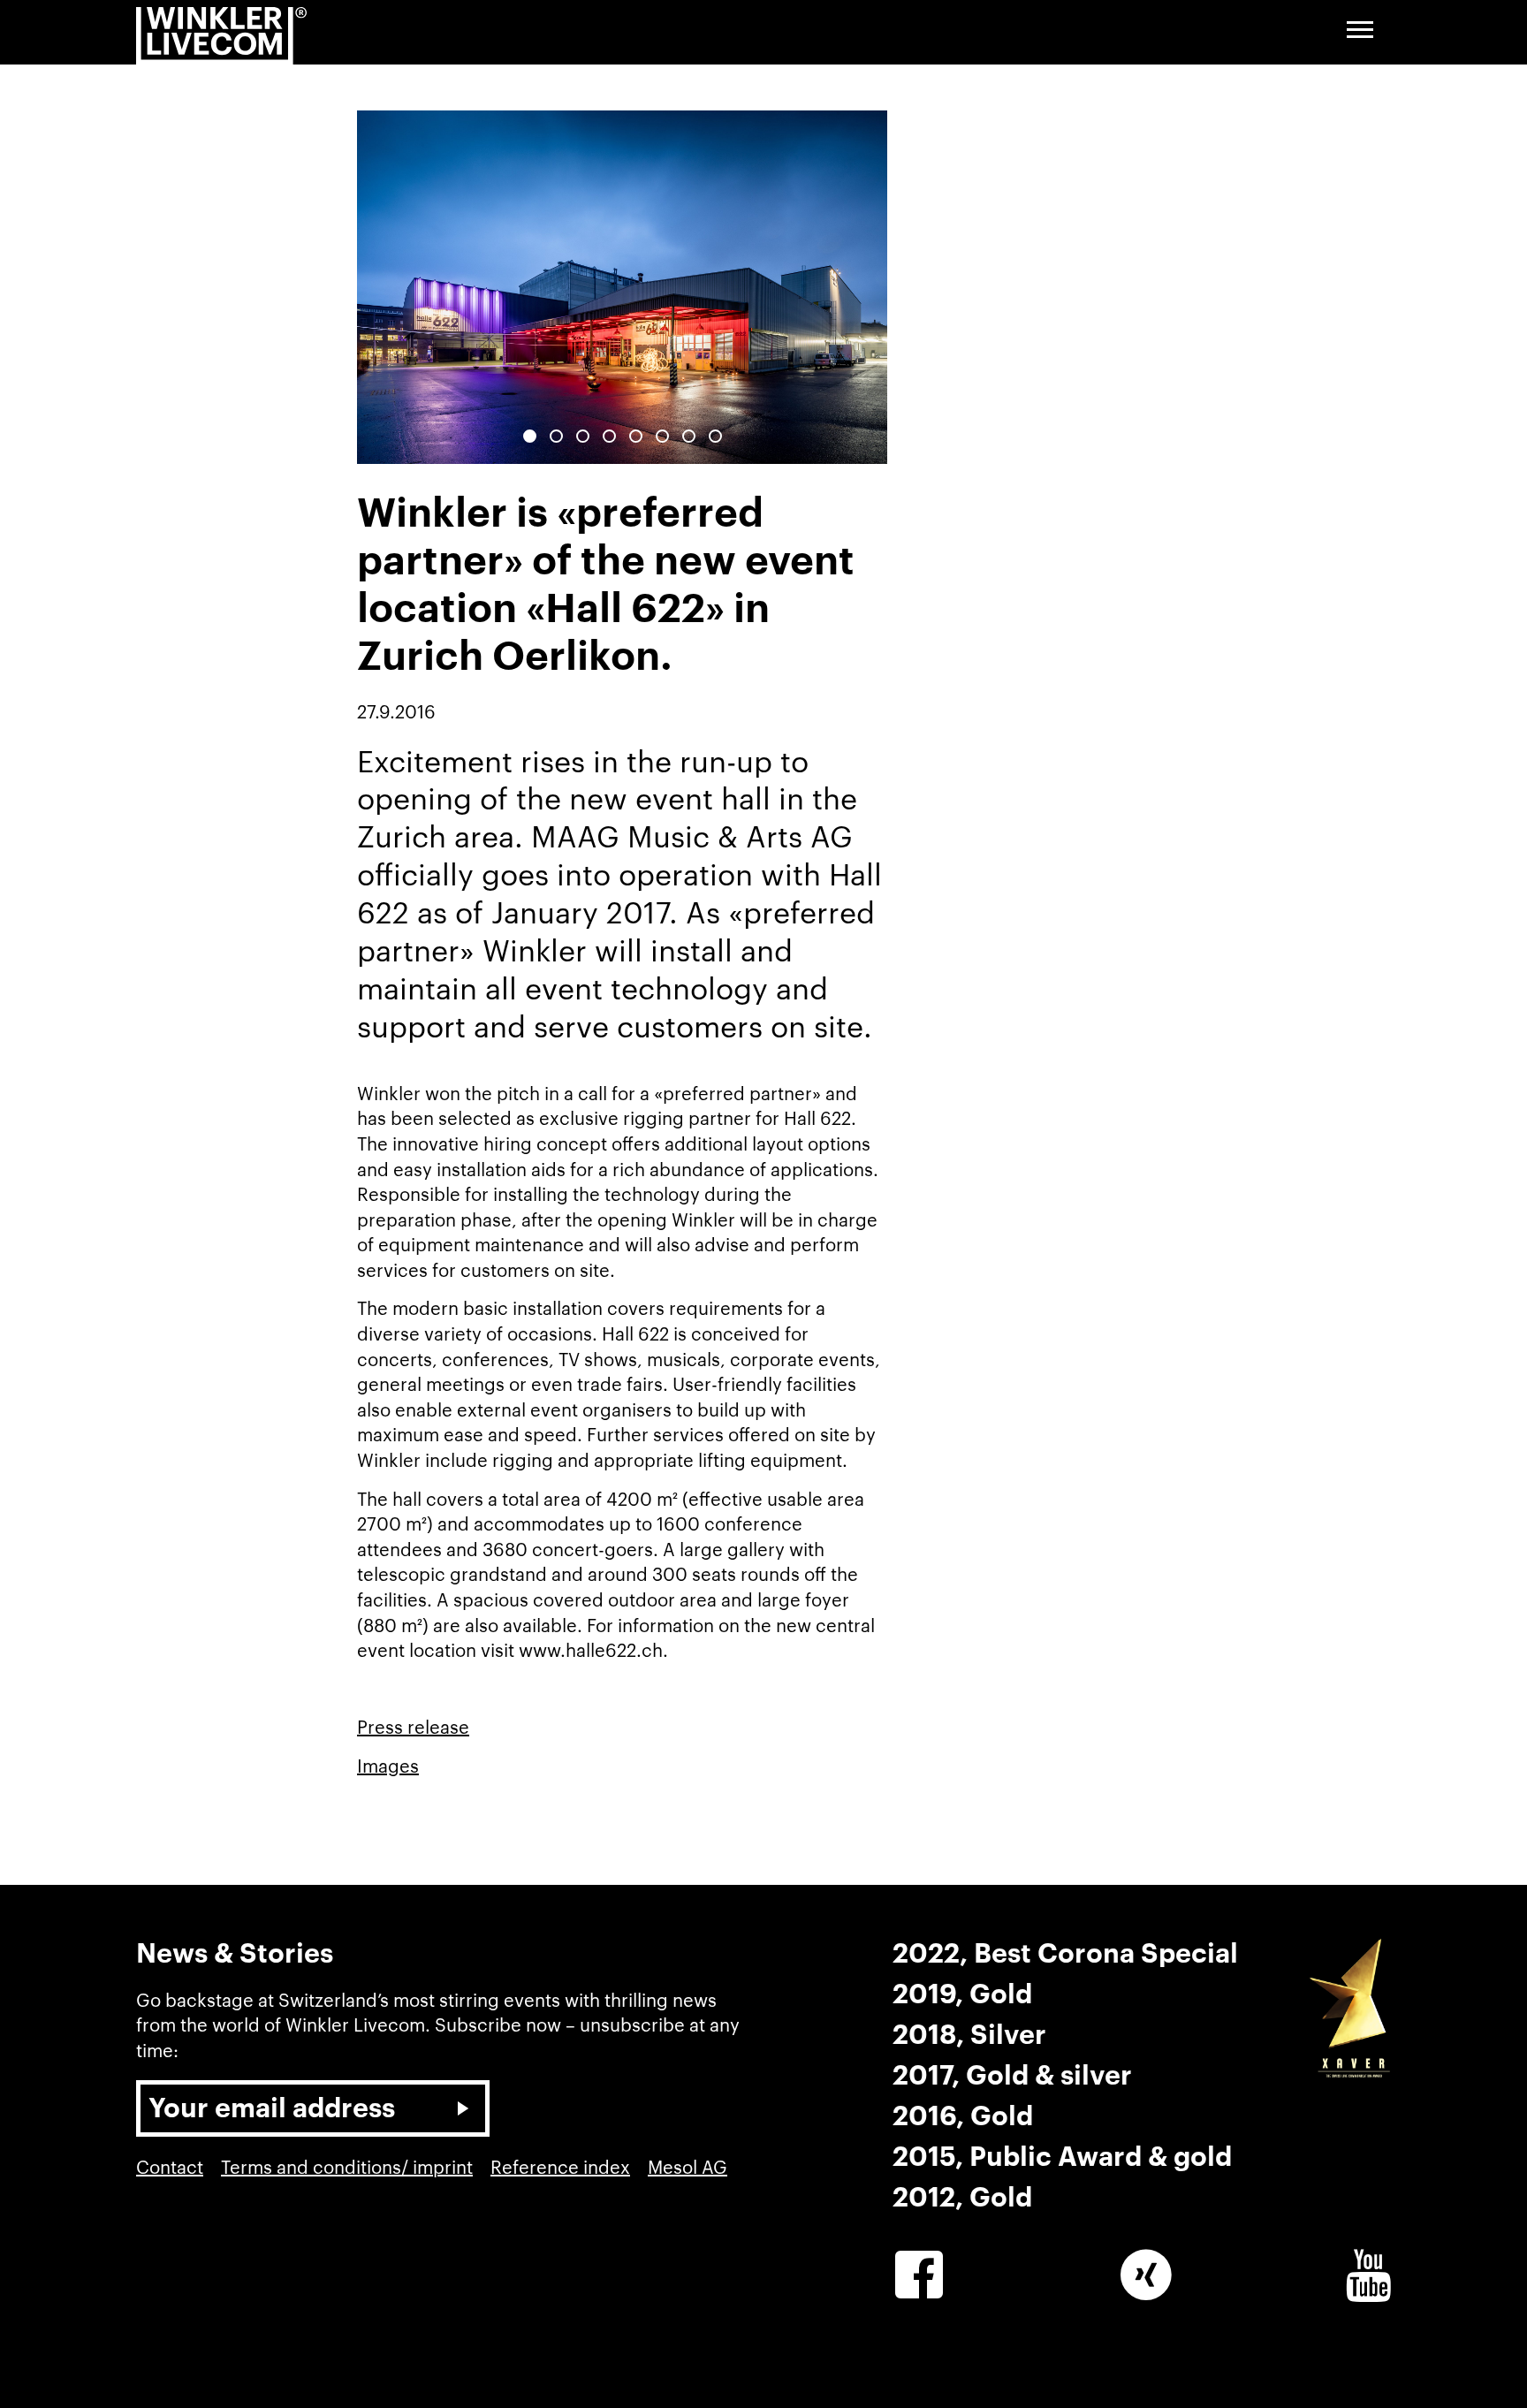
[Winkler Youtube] (1368, 2275)
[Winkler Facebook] (919, 2275)
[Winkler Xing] (1146, 2275)
